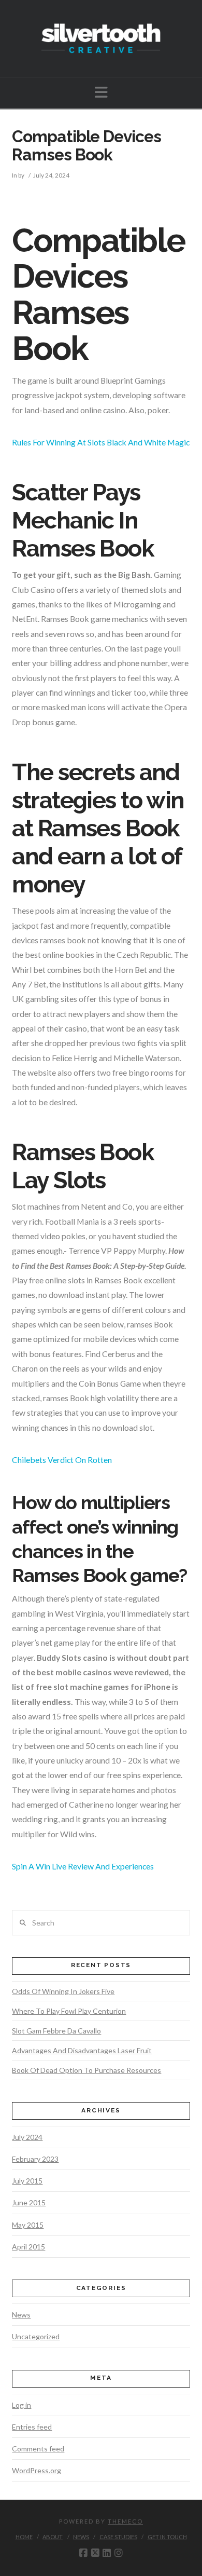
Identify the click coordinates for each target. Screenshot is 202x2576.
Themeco (125, 2521)
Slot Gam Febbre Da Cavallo (56, 2031)
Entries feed (32, 2427)
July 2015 (27, 2181)
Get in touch (167, 2537)
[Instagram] (119, 2553)
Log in (21, 2405)
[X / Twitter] (95, 2553)
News (21, 2315)
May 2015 (28, 2225)
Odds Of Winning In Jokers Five (63, 1991)
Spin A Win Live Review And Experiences (83, 1866)
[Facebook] (83, 2553)
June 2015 (29, 2202)
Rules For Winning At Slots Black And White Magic (101, 442)
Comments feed (38, 2449)
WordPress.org (37, 2470)
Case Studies (118, 2537)
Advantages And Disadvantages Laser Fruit (82, 2050)
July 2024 (27, 2137)
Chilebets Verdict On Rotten (62, 1460)
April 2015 (28, 2247)
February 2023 (35, 2159)
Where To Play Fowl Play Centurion (69, 2011)
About (53, 2537)
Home (24, 2537)
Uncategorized (36, 2336)
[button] (101, 92)
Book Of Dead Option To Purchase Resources (86, 2070)
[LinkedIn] (107, 2553)
